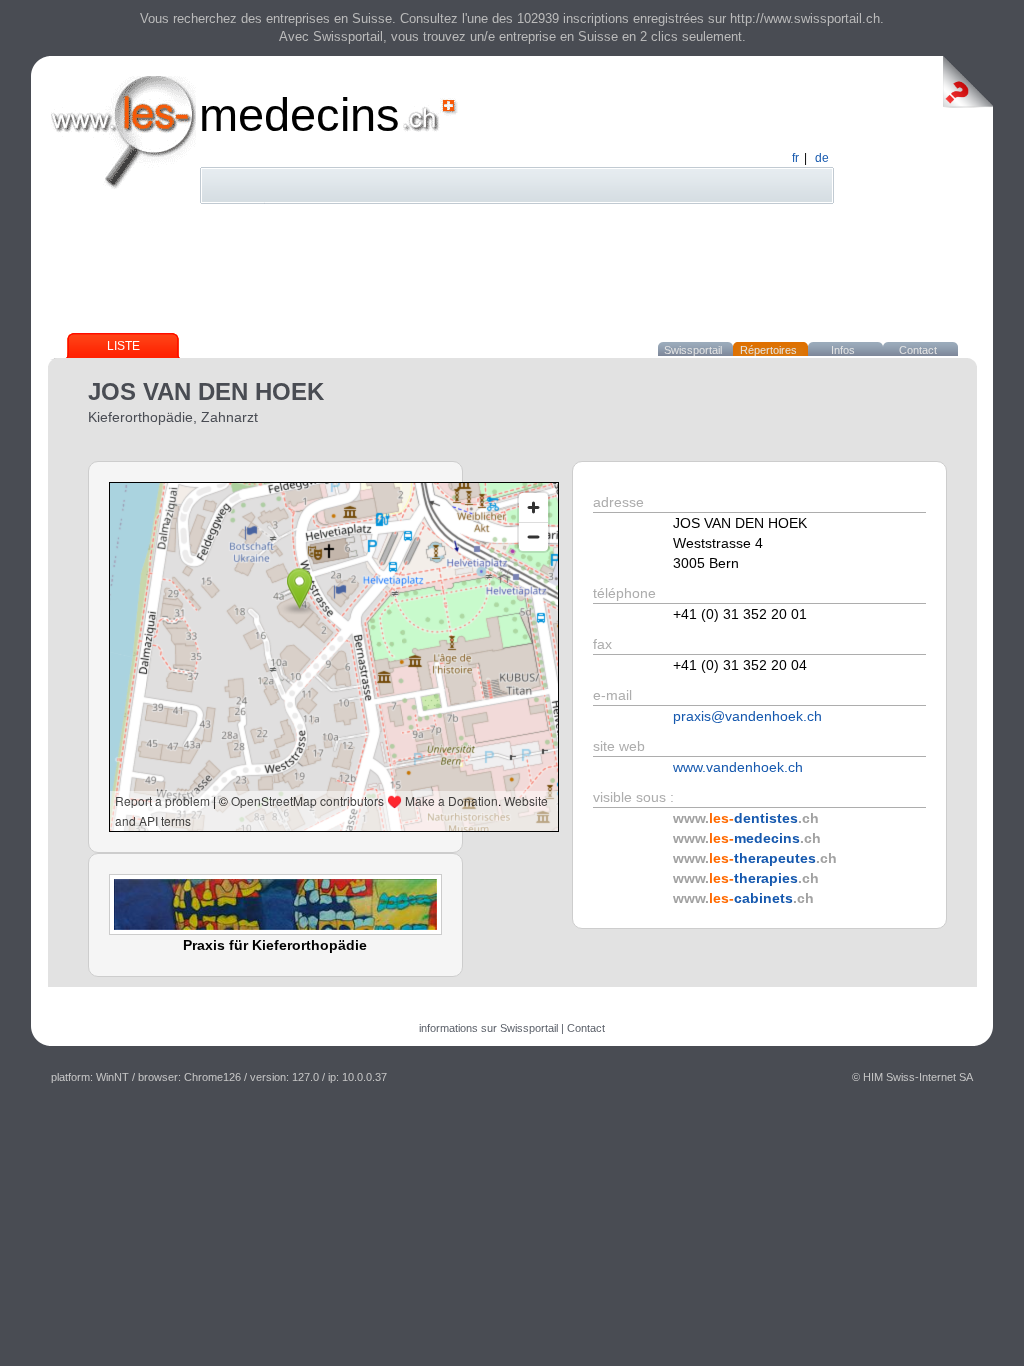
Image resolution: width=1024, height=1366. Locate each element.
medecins (299, 114)
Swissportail (693, 350)
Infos (843, 350)
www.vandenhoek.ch (738, 767)
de (822, 158)
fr (795, 158)
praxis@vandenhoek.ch (747, 716)
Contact (918, 350)
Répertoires (768, 350)
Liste (123, 346)
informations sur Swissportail (488, 1028)
